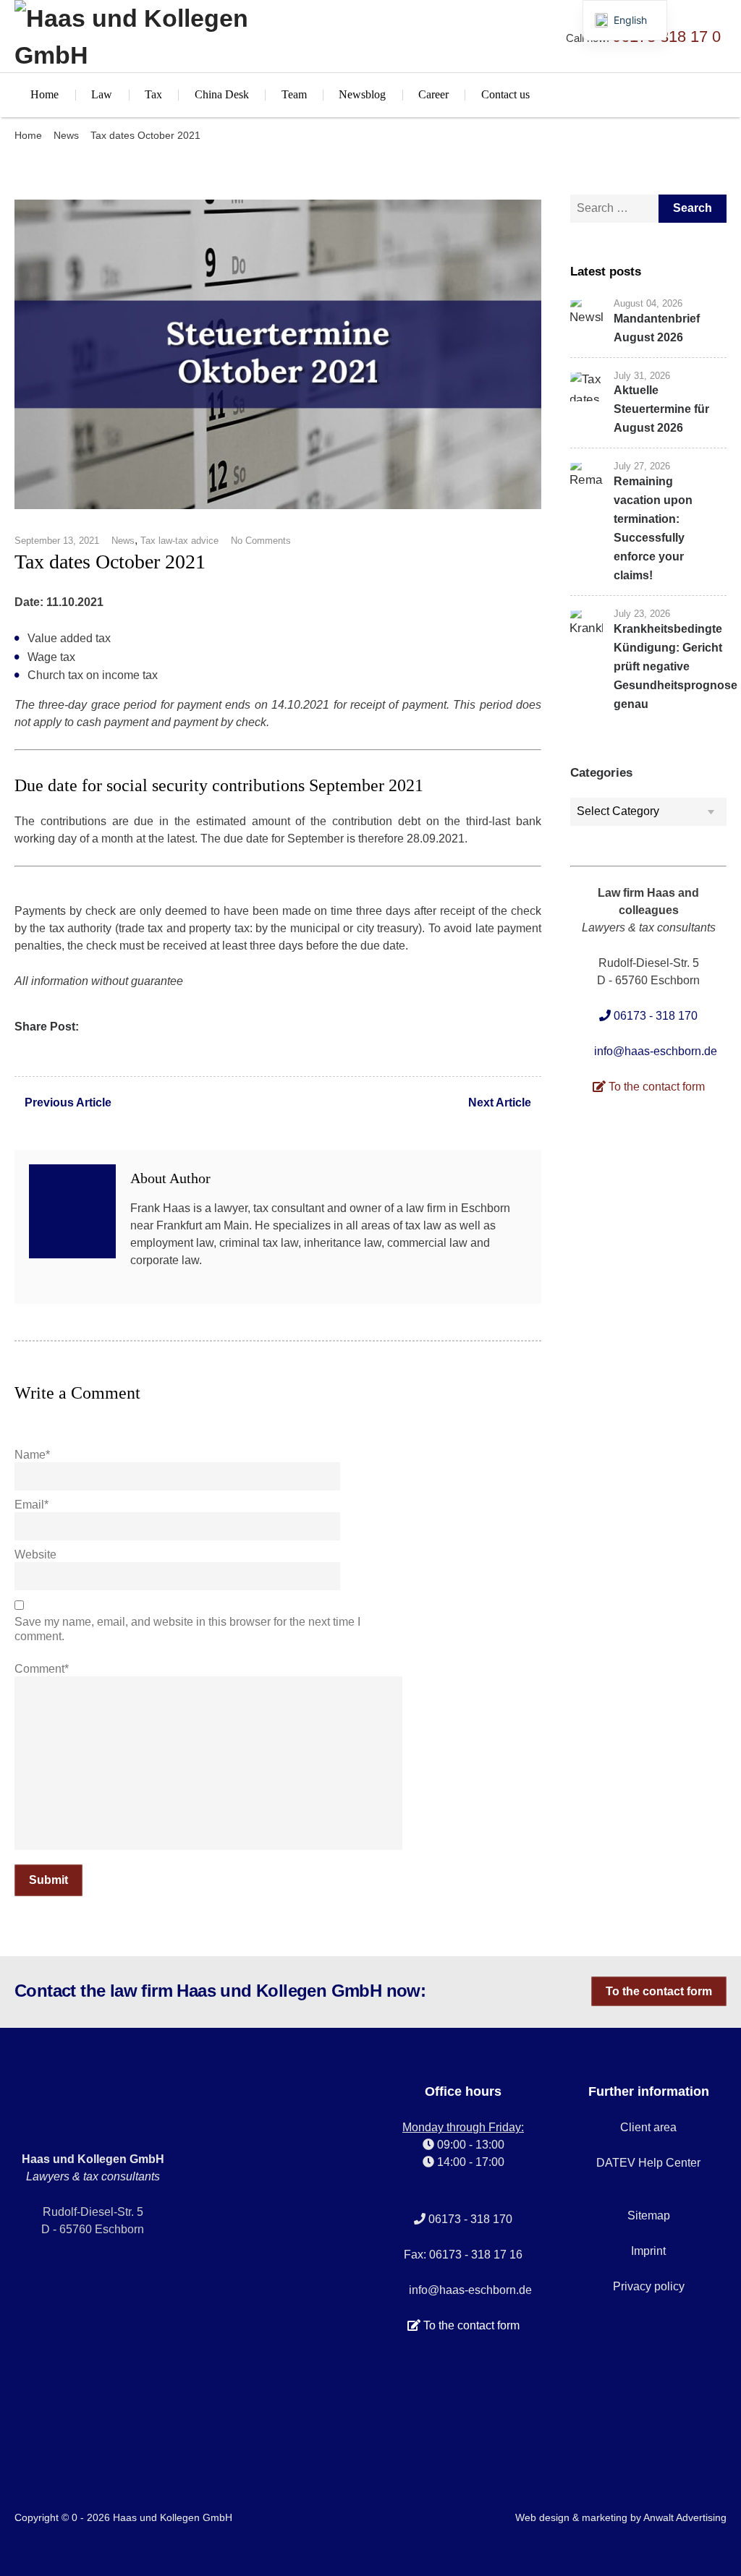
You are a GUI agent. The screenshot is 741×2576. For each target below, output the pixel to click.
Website (35, 1554)
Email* (31, 1505)
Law (102, 94)
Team (294, 94)
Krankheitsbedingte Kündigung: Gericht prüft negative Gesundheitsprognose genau (676, 666)
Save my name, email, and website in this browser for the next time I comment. (187, 1629)
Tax (153, 94)
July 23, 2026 (642, 614)
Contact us (505, 94)
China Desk (222, 94)
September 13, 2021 (57, 541)
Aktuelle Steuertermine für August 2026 (661, 409)
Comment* (42, 1669)
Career (433, 94)
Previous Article (68, 1103)
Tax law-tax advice (179, 541)
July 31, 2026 (642, 376)
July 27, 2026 (642, 466)
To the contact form (659, 1991)
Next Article (500, 1103)
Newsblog (362, 94)
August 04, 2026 (648, 303)
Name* (32, 1455)
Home (45, 94)
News (66, 135)
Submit (48, 1880)
